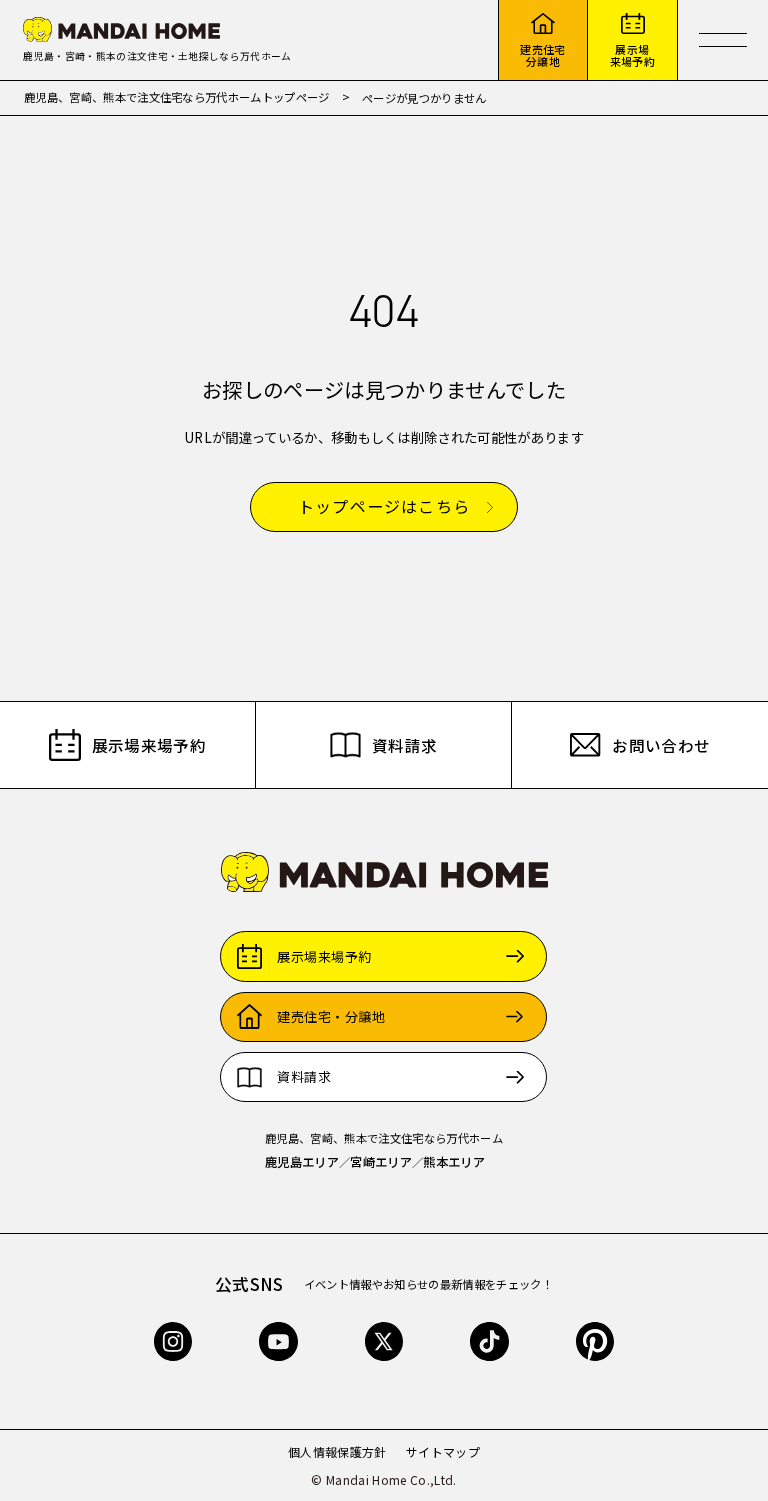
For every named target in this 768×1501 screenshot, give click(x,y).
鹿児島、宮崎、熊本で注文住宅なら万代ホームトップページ (177, 97)
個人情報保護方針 (337, 1451)
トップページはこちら (384, 507)
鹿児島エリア (302, 1162)
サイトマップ (443, 1451)
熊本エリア (454, 1162)
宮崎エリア (381, 1162)
